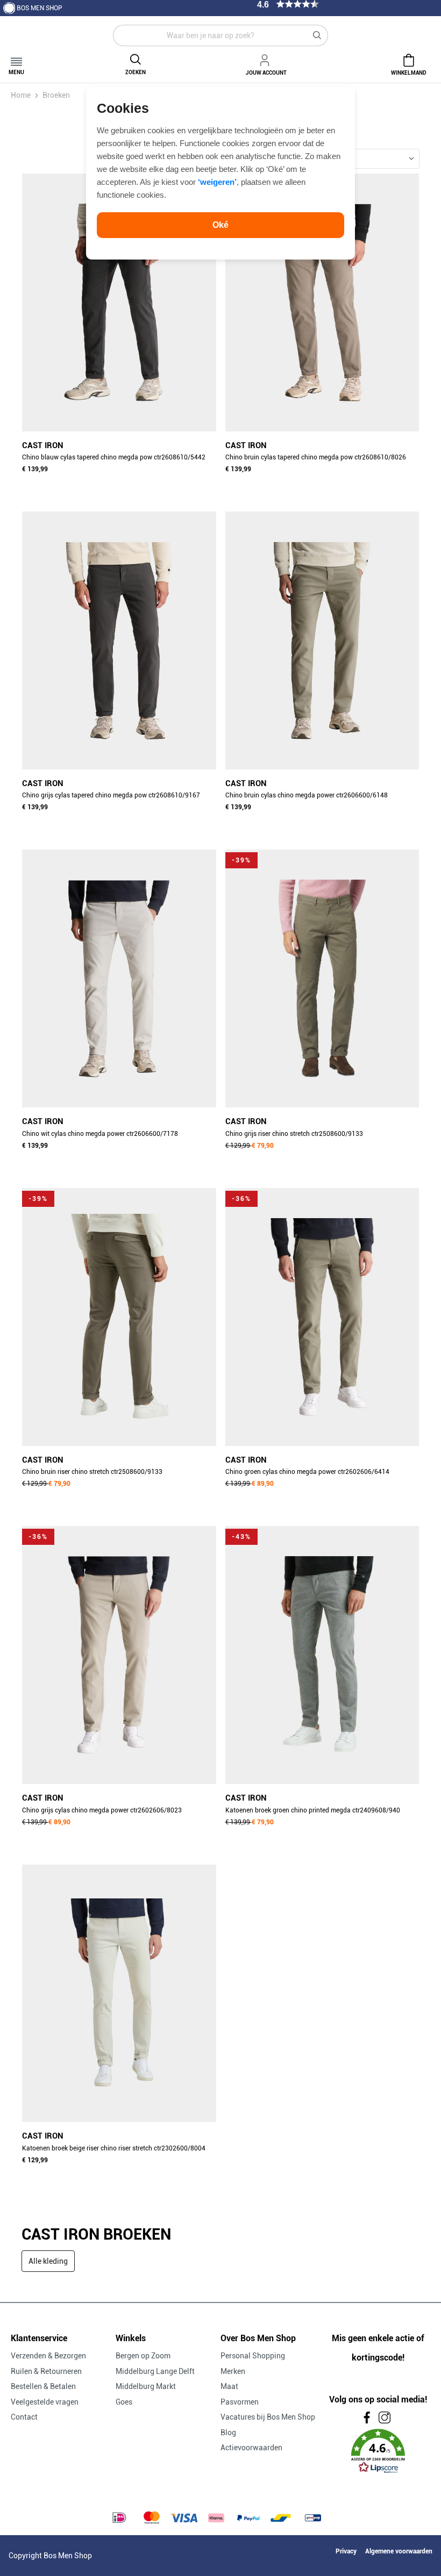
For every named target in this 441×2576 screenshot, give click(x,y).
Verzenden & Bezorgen (48, 2356)
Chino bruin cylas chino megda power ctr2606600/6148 (307, 795)
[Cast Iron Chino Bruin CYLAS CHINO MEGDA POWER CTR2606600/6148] (322, 641)
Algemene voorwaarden (399, 2551)
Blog (228, 2433)
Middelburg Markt (146, 2386)
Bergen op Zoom (143, 2356)
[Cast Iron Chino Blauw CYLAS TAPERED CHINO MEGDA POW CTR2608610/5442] (119, 303)
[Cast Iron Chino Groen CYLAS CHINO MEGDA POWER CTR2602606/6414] (322, 1317)
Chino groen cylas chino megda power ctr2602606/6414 (307, 1472)
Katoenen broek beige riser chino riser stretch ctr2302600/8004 (114, 2148)
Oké (220, 225)
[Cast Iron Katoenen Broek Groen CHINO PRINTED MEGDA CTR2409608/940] (322, 1655)
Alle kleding (48, 2261)
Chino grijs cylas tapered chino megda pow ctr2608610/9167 (111, 795)
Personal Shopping (253, 2356)
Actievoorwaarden (251, 2448)
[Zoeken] (317, 35)
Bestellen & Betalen (43, 2386)
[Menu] (16, 58)
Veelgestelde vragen (45, 2402)
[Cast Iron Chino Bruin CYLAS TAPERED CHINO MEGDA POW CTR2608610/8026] (322, 303)
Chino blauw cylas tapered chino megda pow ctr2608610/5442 (114, 457)
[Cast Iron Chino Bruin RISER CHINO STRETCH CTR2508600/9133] (119, 1317)
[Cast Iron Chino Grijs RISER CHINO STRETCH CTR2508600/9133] (322, 978)
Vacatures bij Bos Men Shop (268, 2417)
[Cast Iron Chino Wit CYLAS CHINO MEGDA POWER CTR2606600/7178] (119, 978)
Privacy (346, 2551)
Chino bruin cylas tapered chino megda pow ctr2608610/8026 (316, 457)
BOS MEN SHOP (40, 8)
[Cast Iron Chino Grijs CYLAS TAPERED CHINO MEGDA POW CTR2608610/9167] (119, 641)
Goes (124, 2402)
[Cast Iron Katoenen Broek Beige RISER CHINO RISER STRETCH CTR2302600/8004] (119, 1994)
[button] (378, 2451)
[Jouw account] (266, 59)
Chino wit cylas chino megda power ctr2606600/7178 (100, 1134)
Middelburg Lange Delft (155, 2371)
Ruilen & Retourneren (46, 2371)
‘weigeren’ (217, 182)
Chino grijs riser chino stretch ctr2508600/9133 (294, 1134)
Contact (24, 2417)
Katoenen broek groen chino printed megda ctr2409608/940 (313, 1810)
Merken (233, 2371)
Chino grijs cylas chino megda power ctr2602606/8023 (102, 1810)
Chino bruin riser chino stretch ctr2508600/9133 (92, 1472)
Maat (229, 2386)
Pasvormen (240, 2402)
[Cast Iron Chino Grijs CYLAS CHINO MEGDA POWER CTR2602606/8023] (119, 1655)
